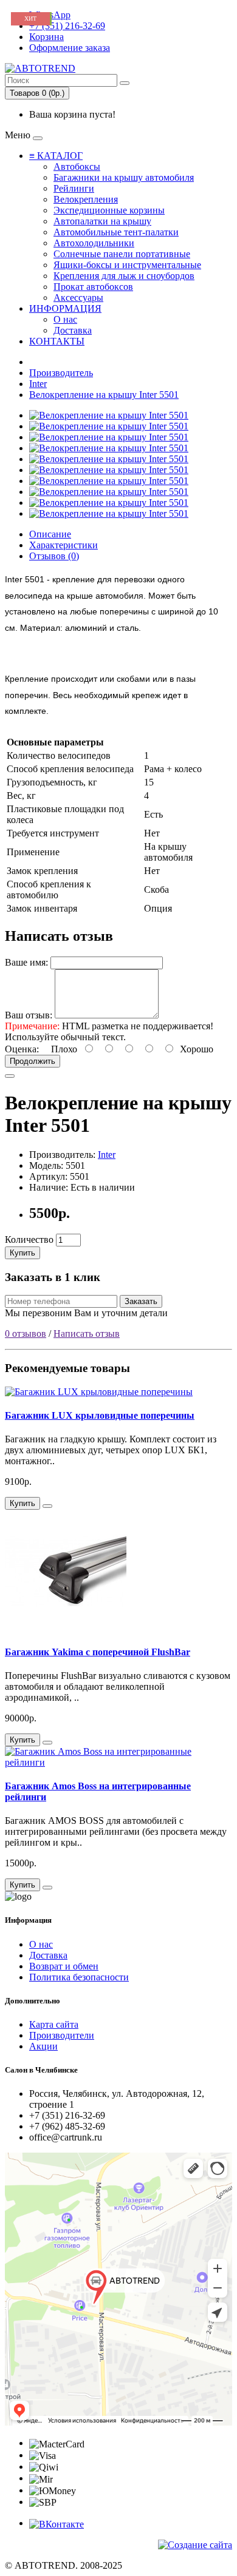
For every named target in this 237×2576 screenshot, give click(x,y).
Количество (29, 1239)
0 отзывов (26, 1333)
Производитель (61, 373)
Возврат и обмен (64, 1966)
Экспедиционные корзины (109, 210)
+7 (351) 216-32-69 (67, 26)
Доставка (73, 330)
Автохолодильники (94, 243)
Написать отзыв (87, 1333)
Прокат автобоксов (93, 287)
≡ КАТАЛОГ (56, 156)
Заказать (141, 1301)
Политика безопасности (79, 1977)
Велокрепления (86, 199)
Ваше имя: (26, 962)
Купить (22, 1253)
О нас (65, 319)
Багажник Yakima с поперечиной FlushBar (98, 1652)
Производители (62, 2035)
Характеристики (64, 545)
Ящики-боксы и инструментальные (127, 265)
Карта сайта (54, 2024)
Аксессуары (78, 298)
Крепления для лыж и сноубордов (124, 276)
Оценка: (22, 1049)
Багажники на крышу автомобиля (124, 177)
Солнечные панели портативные (122, 254)
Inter (38, 384)
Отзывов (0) (54, 556)
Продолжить (33, 1061)
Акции (43, 2046)
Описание (50, 534)
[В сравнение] (10, 1076)
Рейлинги (74, 188)
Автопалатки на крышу (102, 221)
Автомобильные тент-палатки (116, 232)
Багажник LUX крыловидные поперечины (100, 1415)
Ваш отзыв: (29, 1015)
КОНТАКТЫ (57, 341)
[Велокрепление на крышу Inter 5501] (109, 415)
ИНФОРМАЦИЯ (65, 308)
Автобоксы (77, 166)
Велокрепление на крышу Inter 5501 (104, 395)
